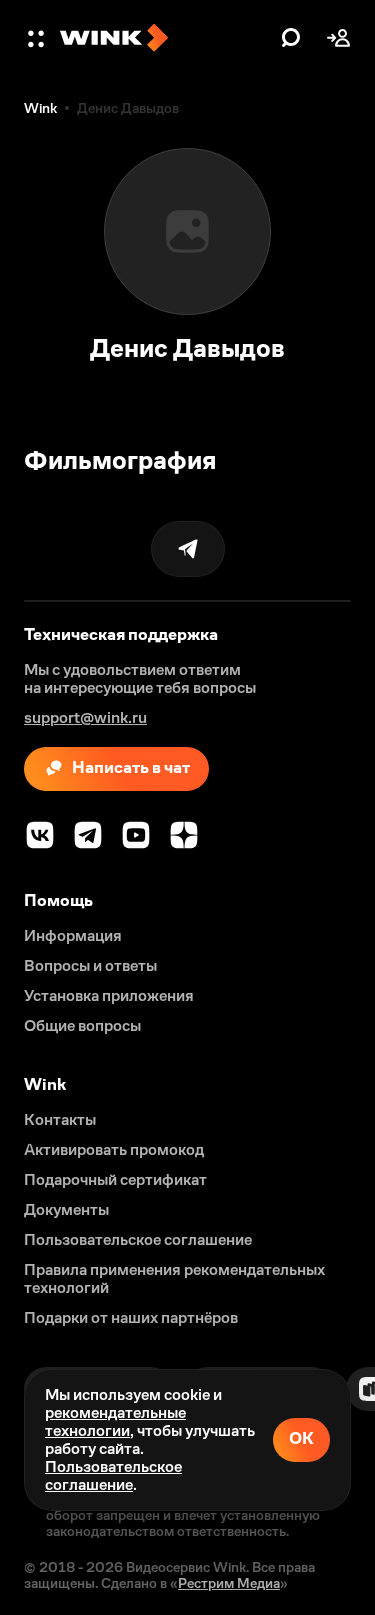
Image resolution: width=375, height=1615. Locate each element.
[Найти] (291, 38)
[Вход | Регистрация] (339, 38)
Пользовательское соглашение (113, 1475)
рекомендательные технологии (115, 1421)
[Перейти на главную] (165, 38)
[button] (38, 38)
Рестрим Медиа (229, 1583)
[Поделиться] (188, 549)
